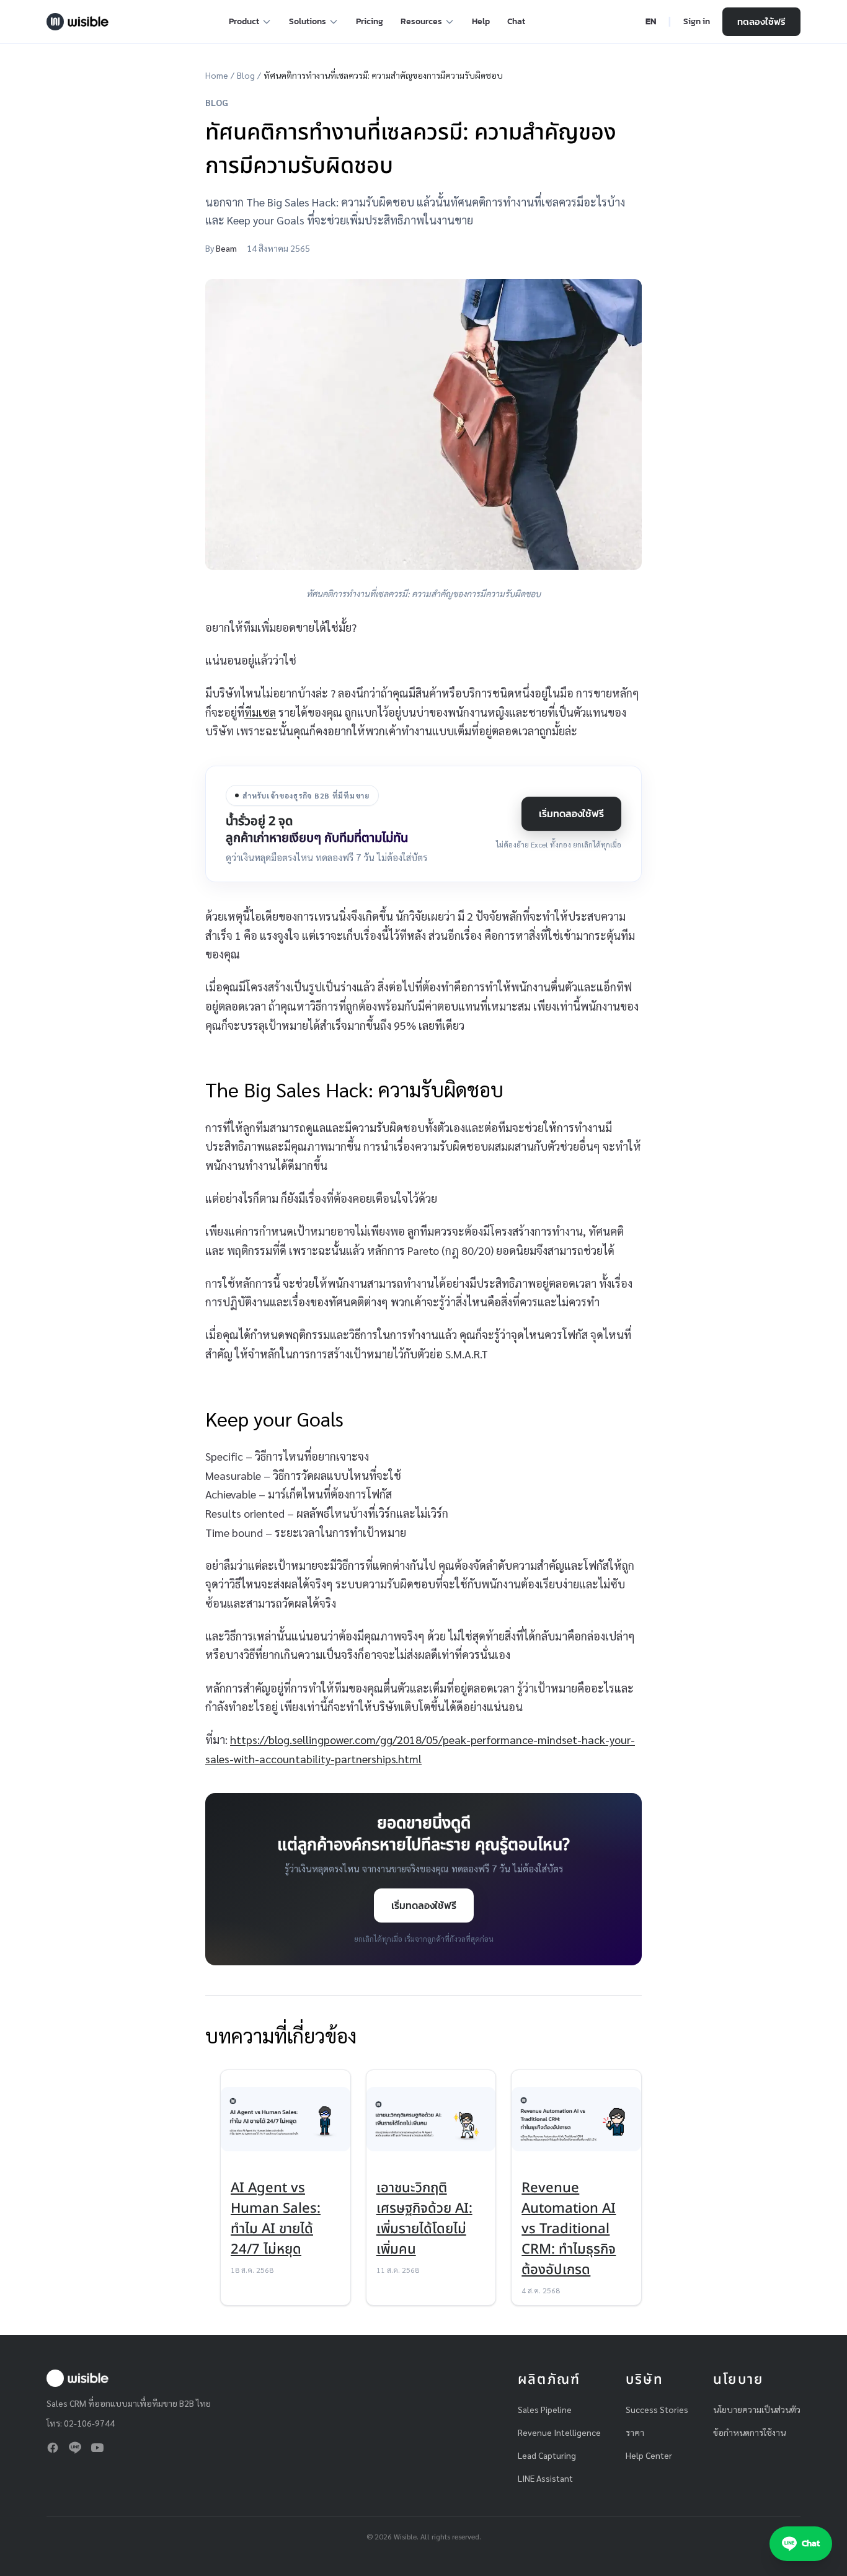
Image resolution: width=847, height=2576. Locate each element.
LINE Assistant (545, 2478)
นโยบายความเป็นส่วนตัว (757, 2409)
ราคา (635, 2432)
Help (481, 21)
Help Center (649, 2455)
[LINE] (75, 2448)
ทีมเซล (260, 712)
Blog (246, 75)
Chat (516, 21)
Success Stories (657, 2409)
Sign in (697, 22)
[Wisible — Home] (78, 22)
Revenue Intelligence (559, 2432)
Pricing (370, 21)
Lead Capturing (547, 2455)
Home (217, 75)
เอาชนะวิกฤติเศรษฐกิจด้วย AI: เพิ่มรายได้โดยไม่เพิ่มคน (424, 2219)
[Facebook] (53, 2448)
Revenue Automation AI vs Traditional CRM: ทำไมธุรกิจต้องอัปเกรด (569, 2229)
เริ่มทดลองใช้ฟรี (571, 813)
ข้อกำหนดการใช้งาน (749, 2432)
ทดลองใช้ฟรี (761, 21)
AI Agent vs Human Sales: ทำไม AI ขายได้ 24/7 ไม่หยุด (276, 2219)
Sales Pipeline (545, 2409)
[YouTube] (97, 2448)
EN (651, 22)
